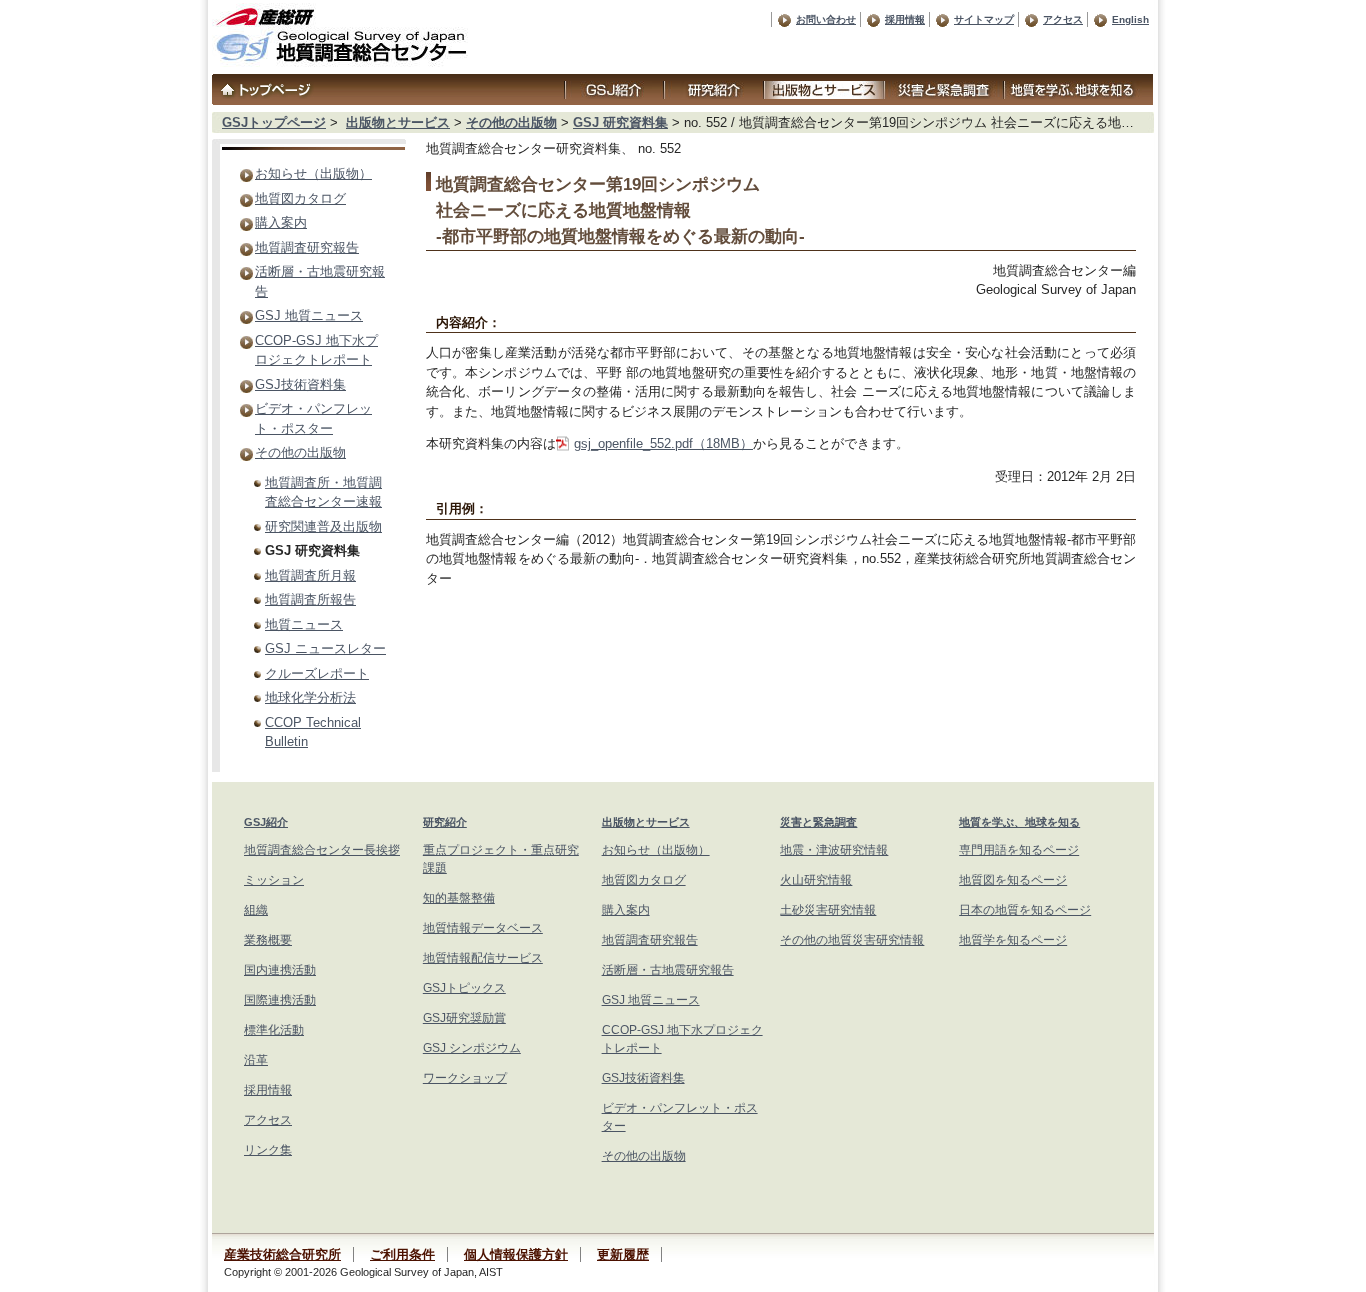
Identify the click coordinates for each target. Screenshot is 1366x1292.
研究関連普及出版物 (323, 526)
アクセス (1063, 19)
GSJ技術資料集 (300, 384)
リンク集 (268, 1150)
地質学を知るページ (1013, 940)
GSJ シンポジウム (472, 1048)
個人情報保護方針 (516, 1254)
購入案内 (281, 222)
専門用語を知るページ (1019, 850)
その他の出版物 (511, 122)
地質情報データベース (483, 928)
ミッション (274, 880)
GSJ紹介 (266, 822)
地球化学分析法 (310, 697)
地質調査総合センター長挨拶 (322, 850)
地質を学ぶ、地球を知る (1019, 822)
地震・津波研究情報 (834, 850)
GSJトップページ (274, 122)
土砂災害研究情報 (828, 910)
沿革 (256, 1060)
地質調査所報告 (310, 599)
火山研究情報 (816, 880)
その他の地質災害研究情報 (852, 940)
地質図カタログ (300, 198)
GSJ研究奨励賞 (464, 1018)
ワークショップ (465, 1078)
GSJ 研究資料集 (620, 122)
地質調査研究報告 (307, 247)
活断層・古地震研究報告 (668, 970)
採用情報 (905, 19)
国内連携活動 (280, 970)
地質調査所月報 (310, 575)
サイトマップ (984, 19)
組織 (256, 910)
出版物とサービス (398, 122)
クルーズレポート (317, 673)
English (1130, 19)
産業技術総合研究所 (282, 1254)
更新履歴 (623, 1254)
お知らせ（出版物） (313, 173)
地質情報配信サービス (483, 958)
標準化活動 (274, 1030)
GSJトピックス (464, 988)
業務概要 (268, 940)
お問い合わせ (826, 19)
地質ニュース (304, 624)
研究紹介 (445, 822)
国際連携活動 (280, 1000)
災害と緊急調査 (818, 822)
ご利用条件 (402, 1254)
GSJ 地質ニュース (309, 315)
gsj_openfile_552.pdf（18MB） (663, 443)
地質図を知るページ (1013, 880)
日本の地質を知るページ (1025, 910)
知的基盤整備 (459, 898)
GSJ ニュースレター (325, 648)
